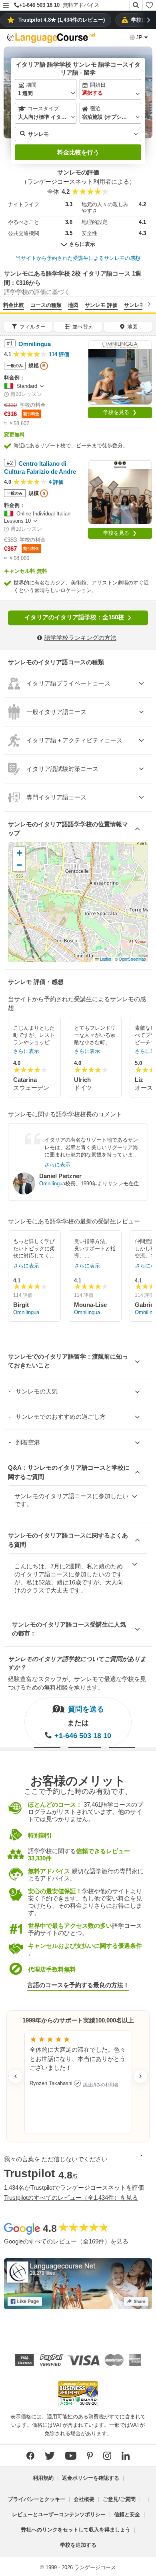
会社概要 (84, 2499)
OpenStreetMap (132, 959)
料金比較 (14, 305)
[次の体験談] (140, 2076)
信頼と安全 (127, 2514)
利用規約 (43, 2478)
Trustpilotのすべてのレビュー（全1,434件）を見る (71, 2198)
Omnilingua (52, 1184)
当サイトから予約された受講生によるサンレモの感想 (78, 258)
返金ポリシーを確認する (91, 2478)
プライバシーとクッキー (37, 2499)
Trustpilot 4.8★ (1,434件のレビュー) (62, 20)
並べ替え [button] (83, 327)
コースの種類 (46, 305)
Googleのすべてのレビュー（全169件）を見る (66, 2241)
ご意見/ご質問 (119, 2499)
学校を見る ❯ (120, 412)
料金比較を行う (78, 152)
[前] (7, 304)
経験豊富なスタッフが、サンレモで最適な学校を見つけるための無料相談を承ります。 (77, 1683)
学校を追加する (78, 2545)
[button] (6, 6)
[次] (149, 304)
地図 (73, 305)
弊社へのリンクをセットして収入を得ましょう (76, 2530)
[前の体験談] (16, 2076)
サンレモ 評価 (101, 305)
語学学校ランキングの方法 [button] (80, 638)
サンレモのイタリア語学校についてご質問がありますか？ (77, 1663)
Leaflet (105, 959)
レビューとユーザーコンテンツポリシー (59, 2514)
